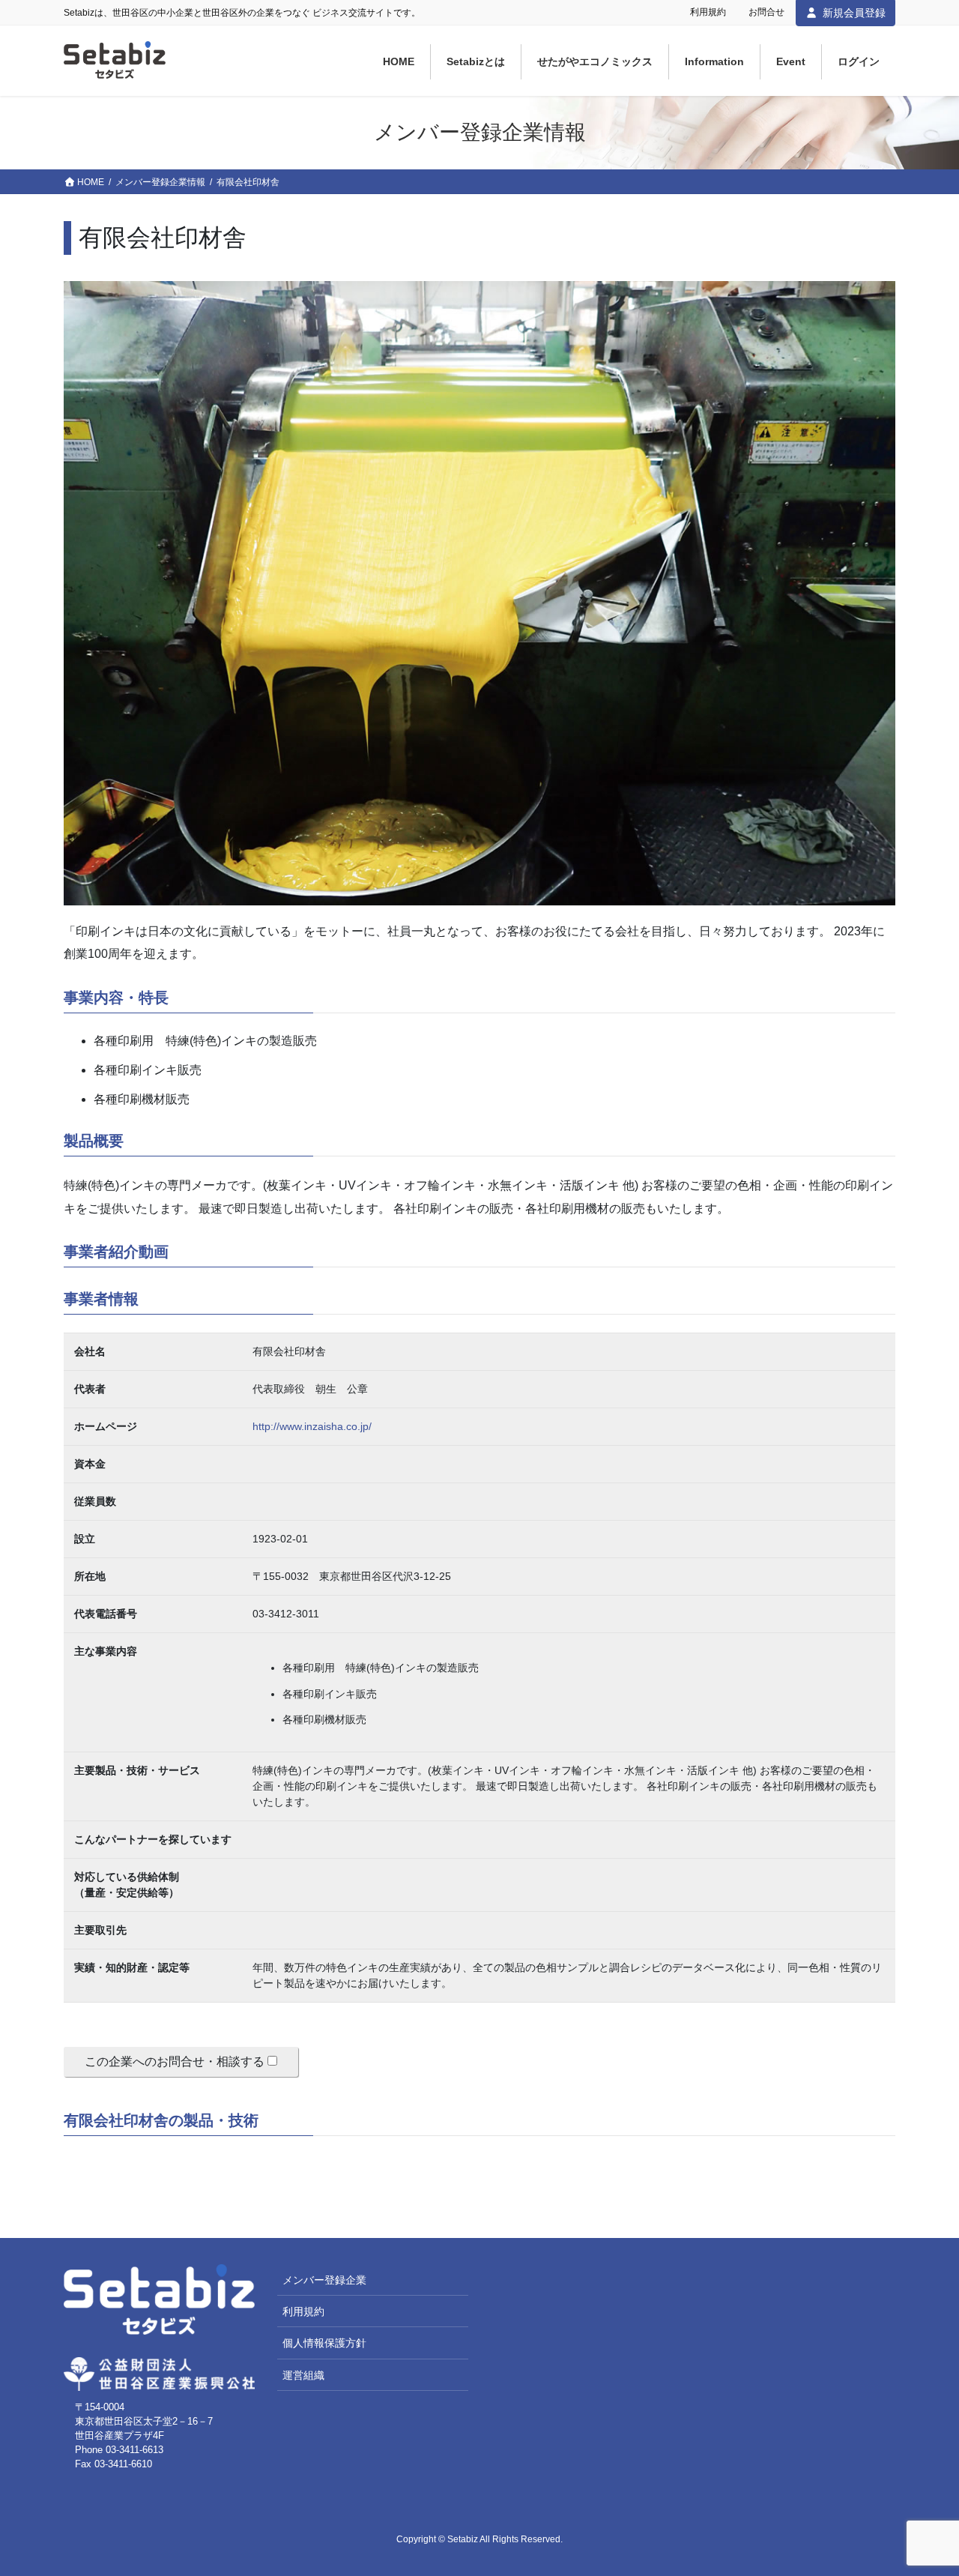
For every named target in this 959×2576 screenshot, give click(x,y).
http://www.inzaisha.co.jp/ (312, 1426)
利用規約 (708, 12)
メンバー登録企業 (324, 2280)
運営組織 (303, 2375)
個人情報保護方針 (324, 2343)
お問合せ (766, 12)
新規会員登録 (854, 13)
